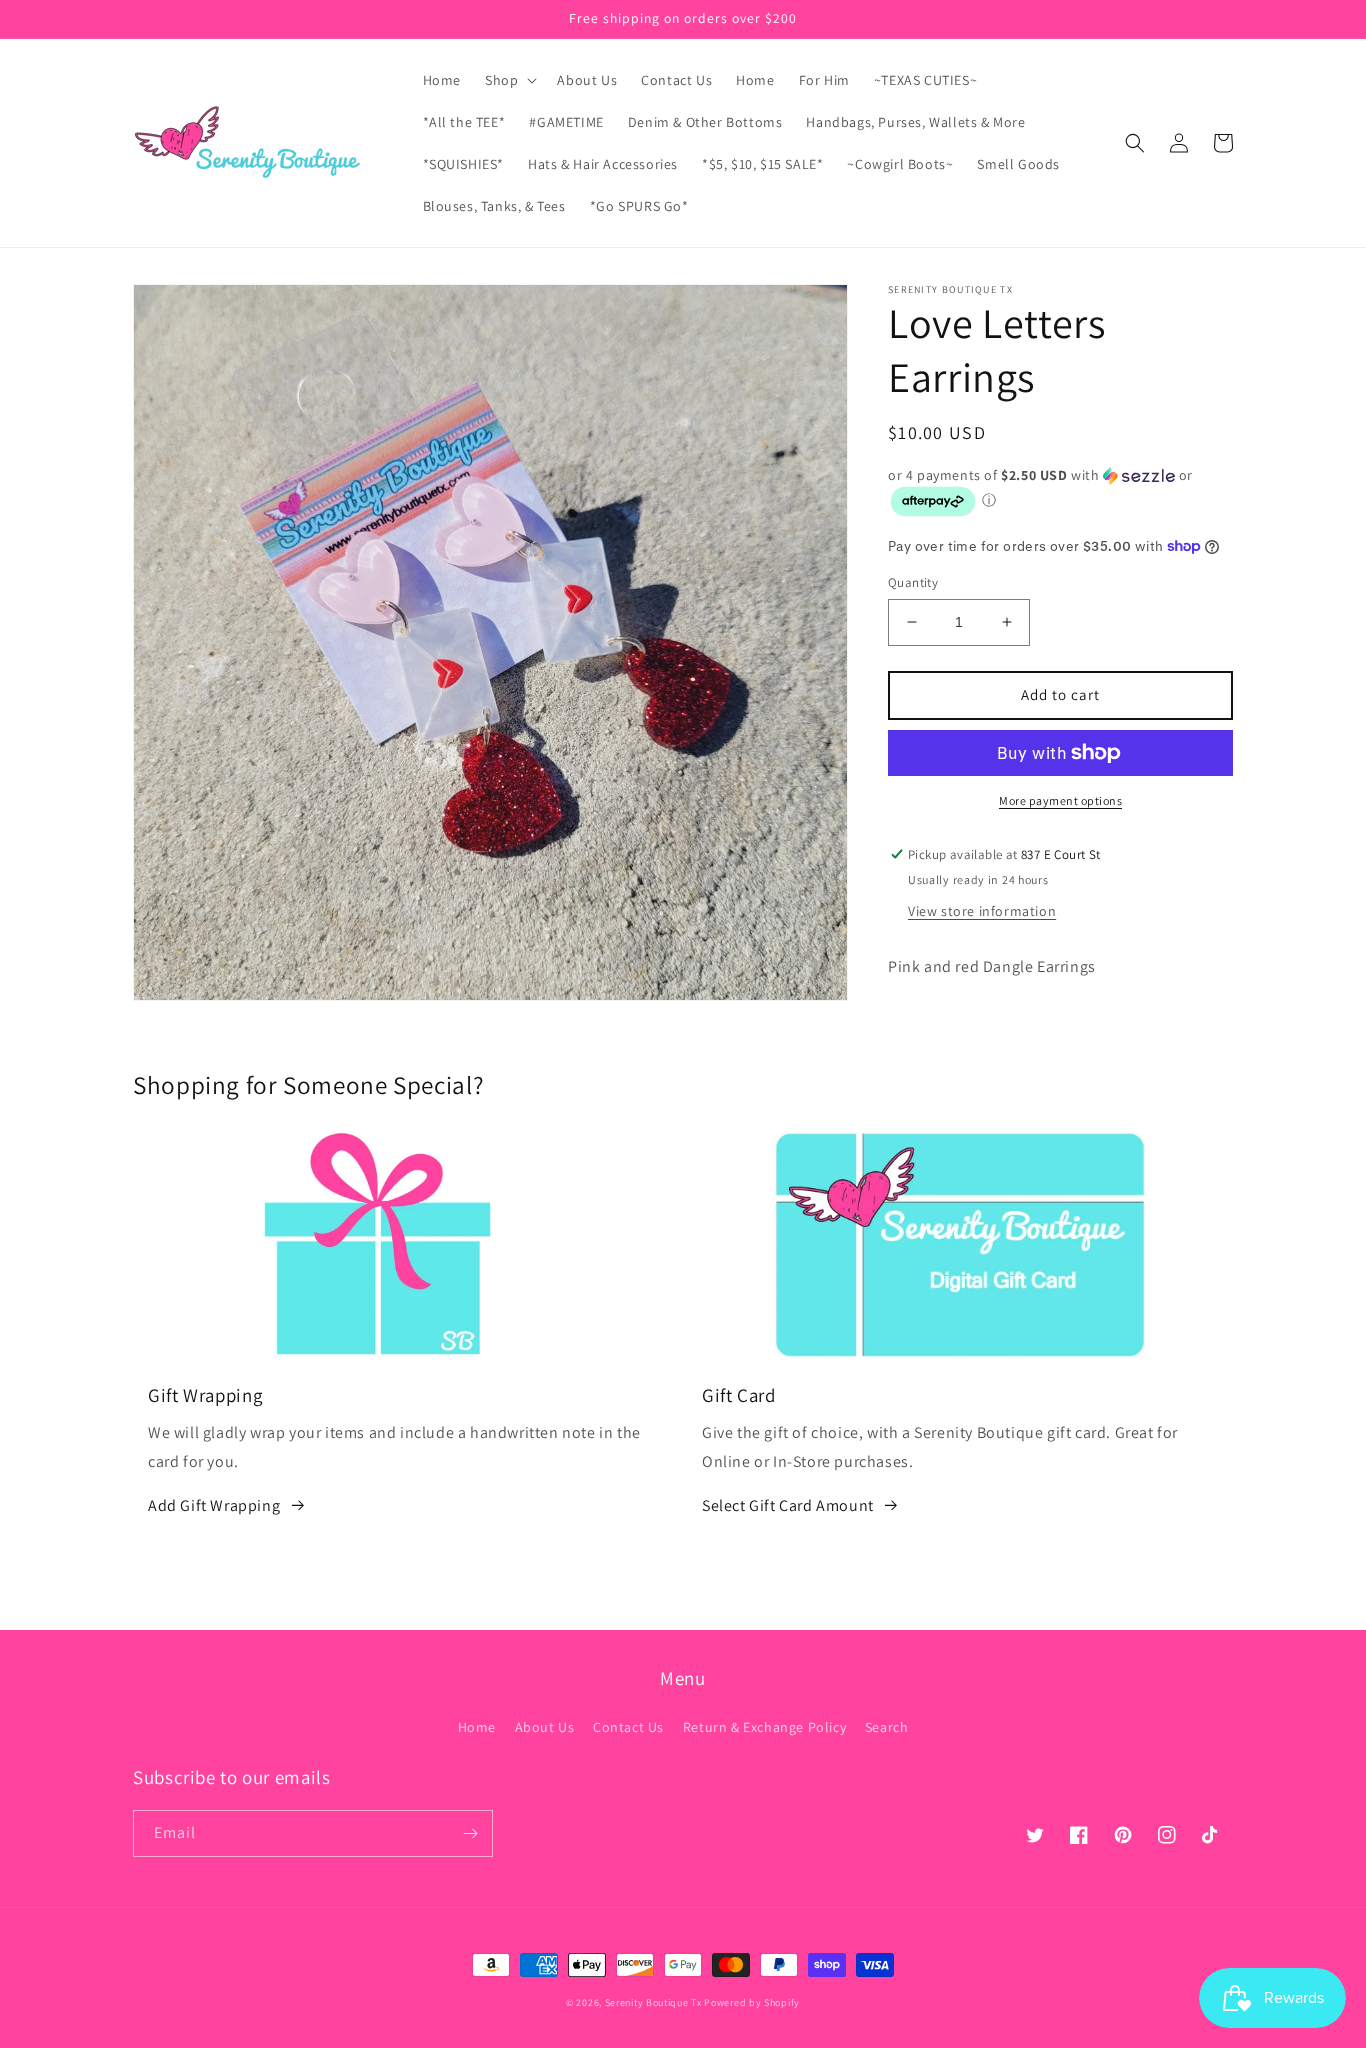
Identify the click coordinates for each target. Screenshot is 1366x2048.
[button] (509, 80)
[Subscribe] (470, 1833)
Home (477, 1727)
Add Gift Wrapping (214, 1505)
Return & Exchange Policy (764, 1727)
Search (887, 1727)
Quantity (913, 582)
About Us (545, 1727)
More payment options (1060, 800)
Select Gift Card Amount (788, 1505)
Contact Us (628, 1727)
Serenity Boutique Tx (653, 2002)
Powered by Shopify (752, 2002)
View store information (982, 911)
